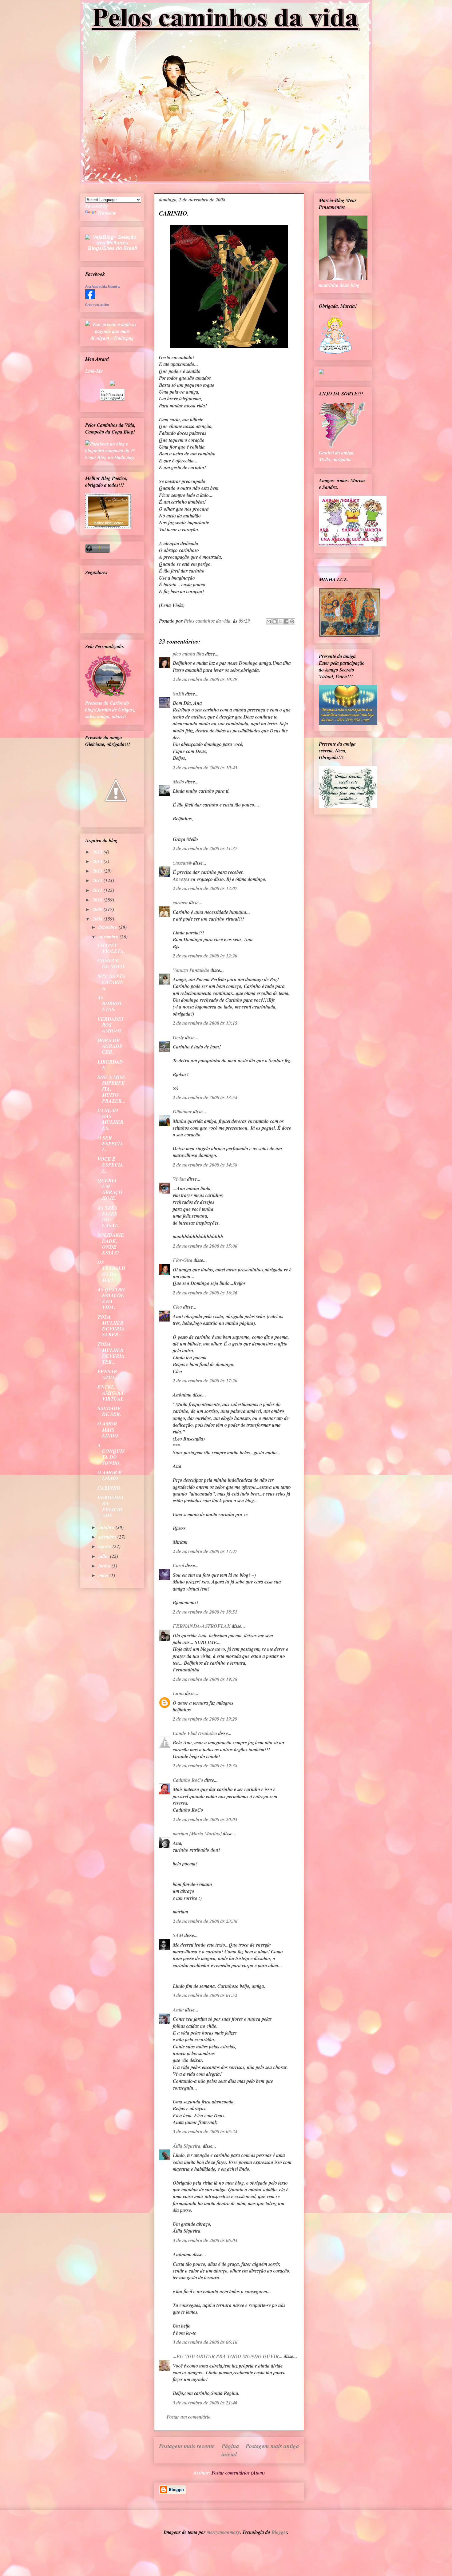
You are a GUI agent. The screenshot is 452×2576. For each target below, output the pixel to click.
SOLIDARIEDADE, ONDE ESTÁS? (111, 1244)
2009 (98, 909)
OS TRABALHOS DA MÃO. (111, 1271)
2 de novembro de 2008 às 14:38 (205, 1165)
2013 (98, 871)
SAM (178, 1935)
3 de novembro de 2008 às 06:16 (205, 2342)
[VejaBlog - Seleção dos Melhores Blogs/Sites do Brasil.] (112, 241)
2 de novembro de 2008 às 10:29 (205, 679)
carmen (180, 902)
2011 (98, 890)
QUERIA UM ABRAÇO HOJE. (110, 1189)
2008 (98, 919)
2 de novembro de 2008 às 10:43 (205, 767)
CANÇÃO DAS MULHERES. (111, 1119)
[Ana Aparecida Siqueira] (90, 297)
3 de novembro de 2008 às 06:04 (205, 2240)
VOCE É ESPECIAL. (110, 1165)
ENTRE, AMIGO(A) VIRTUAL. (111, 1393)
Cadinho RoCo (188, 1780)
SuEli (178, 694)
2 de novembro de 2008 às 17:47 (205, 1551)
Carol (178, 1565)
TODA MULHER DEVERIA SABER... (111, 1326)
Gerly (178, 1037)
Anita (178, 2010)
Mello (178, 782)
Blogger (279, 2532)
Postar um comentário (189, 2417)
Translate (107, 213)
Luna (178, 1693)
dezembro (109, 927)
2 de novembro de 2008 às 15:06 (205, 1246)
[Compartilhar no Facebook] (286, 621)
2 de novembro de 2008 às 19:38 (205, 1766)
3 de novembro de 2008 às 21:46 (205, 2403)
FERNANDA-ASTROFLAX (202, 1626)
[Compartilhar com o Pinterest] (292, 621)
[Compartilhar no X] (280, 621)
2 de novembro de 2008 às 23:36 (205, 1921)
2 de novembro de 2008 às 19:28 (205, 1679)
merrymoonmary (223, 2532)
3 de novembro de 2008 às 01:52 (205, 1995)
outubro (107, 1527)
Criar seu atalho (97, 305)
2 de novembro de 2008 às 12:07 (205, 888)
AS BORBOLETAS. (110, 1003)
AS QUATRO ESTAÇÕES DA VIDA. (111, 1298)
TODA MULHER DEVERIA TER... (111, 1353)
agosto (105, 1546)
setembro (108, 1537)
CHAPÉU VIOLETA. (111, 948)
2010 (98, 900)
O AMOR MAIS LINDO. (108, 1429)
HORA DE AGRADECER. (110, 1046)
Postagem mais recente (187, 2446)
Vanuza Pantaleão (191, 970)
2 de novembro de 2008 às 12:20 (205, 956)
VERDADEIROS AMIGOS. (110, 1025)
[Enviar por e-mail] (269, 621)
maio (104, 1575)
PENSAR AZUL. (107, 1374)
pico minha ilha (188, 654)
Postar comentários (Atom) (238, 2473)
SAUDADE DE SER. (109, 1411)
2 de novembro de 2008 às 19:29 (205, 1719)
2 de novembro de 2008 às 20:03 (205, 1819)
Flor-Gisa (183, 1260)
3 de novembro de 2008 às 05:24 (205, 2131)
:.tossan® (182, 863)
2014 (98, 861)
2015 (98, 852)
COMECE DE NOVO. (111, 963)
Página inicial (230, 2450)
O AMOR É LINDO (110, 1475)
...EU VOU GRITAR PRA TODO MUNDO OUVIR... (228, 2356)
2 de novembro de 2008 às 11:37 (205, 848)
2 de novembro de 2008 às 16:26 (205, 1293)
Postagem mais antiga (272, 2446)
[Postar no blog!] (275, 621)
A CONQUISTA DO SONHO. (111, 1454)
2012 (98, 880)
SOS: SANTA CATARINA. (111, 982)
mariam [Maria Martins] (197, 1833)
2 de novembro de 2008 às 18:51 (205, 1612)
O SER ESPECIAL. (110, 1143)
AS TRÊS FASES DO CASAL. (108, 1217)
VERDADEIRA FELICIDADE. (110, 1506)
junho (105, 1566)
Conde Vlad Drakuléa (195, 1733)
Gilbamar (182, 1112)
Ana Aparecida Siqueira (102, 287)
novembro (109, 937)
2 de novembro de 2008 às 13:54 (205, 1097)
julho (104, 1556)
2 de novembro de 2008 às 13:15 (205, 1023)
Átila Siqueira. (187, 2146)
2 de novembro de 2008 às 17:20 (205, 1381)
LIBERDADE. (110, 1065)
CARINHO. (110, 1488)
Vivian (179, 1179)
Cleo (177, 1307)
